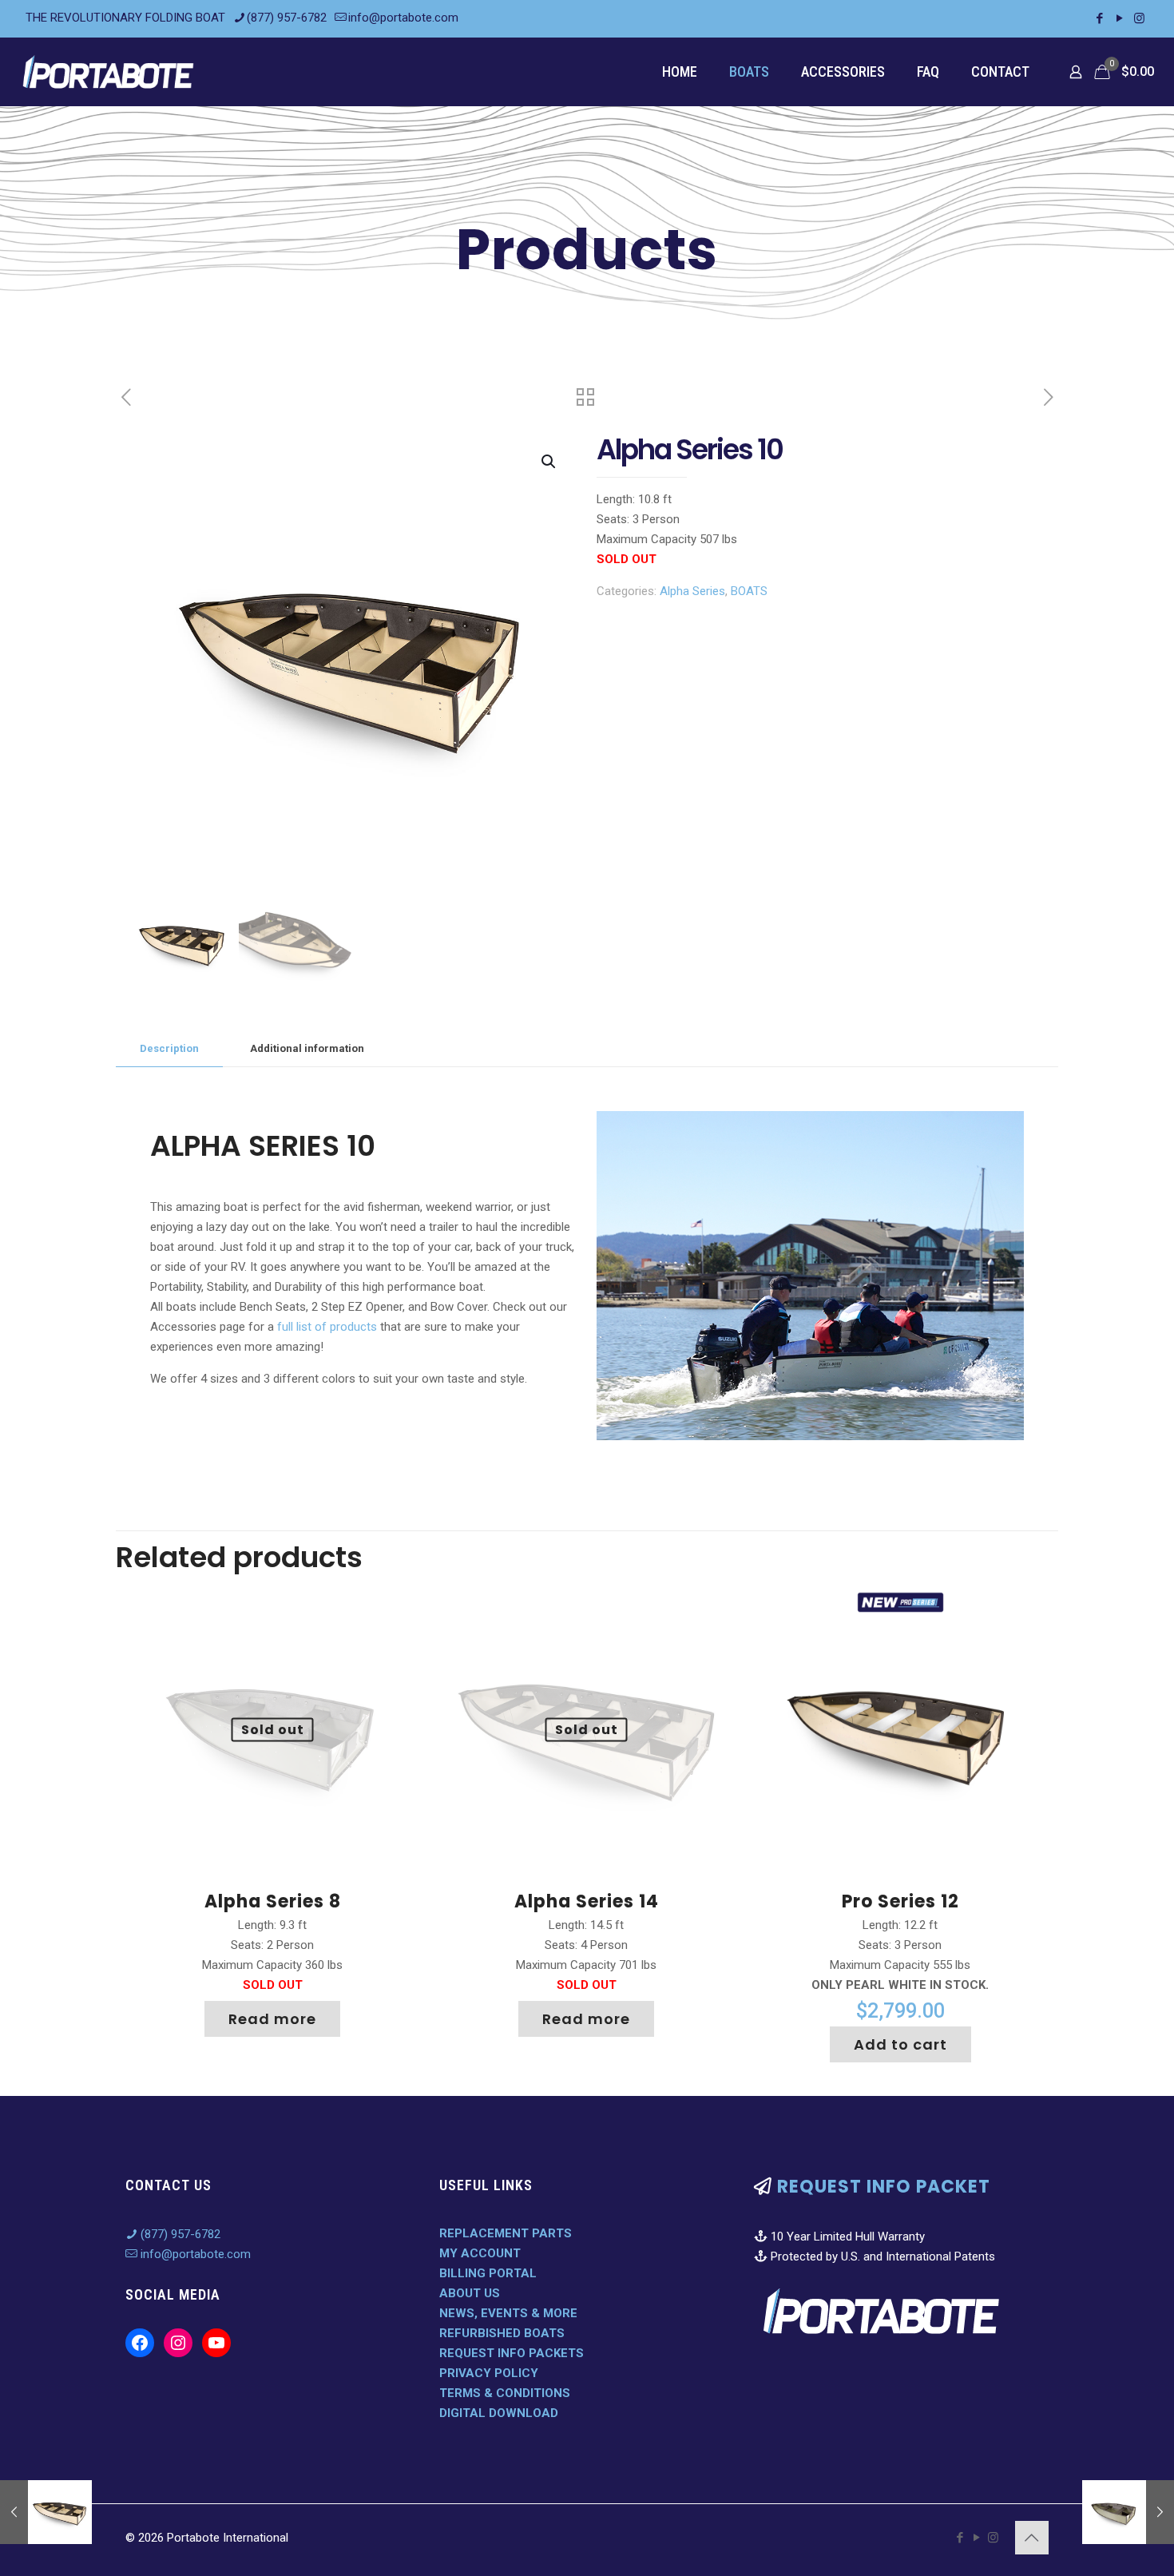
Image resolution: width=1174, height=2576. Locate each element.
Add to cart (900, 2044)
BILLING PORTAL (488, 2273)
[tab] (169, 1049)
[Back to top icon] (1032, 2538)
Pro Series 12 (900, 1901)
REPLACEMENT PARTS (506, 2233)
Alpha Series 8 (273, 1901)
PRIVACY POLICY (489, 2373)
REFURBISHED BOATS (502, 2333)
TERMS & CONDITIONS (505, 2393)
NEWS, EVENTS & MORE (508, 2313)
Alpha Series (692, 591)
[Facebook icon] (1099, 18)
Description (169, 1048)
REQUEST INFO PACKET (884, 2187)
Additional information (307, 1048)
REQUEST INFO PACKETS (512, 2353)
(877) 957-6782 (287, 18)
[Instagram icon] (1139, 18)
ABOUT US (470, 2293)
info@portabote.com (403, 18)
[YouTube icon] (1119, 18)
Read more (272, 2019)
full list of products (327, 1327)
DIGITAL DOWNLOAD (499, 2413)
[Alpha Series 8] (1128, 2512)
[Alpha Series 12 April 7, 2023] (46, 2512)
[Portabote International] (109, 71)
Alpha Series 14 (587, 1901)
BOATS (749, 591)
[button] (549, 462)
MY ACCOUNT (480, 2253)
